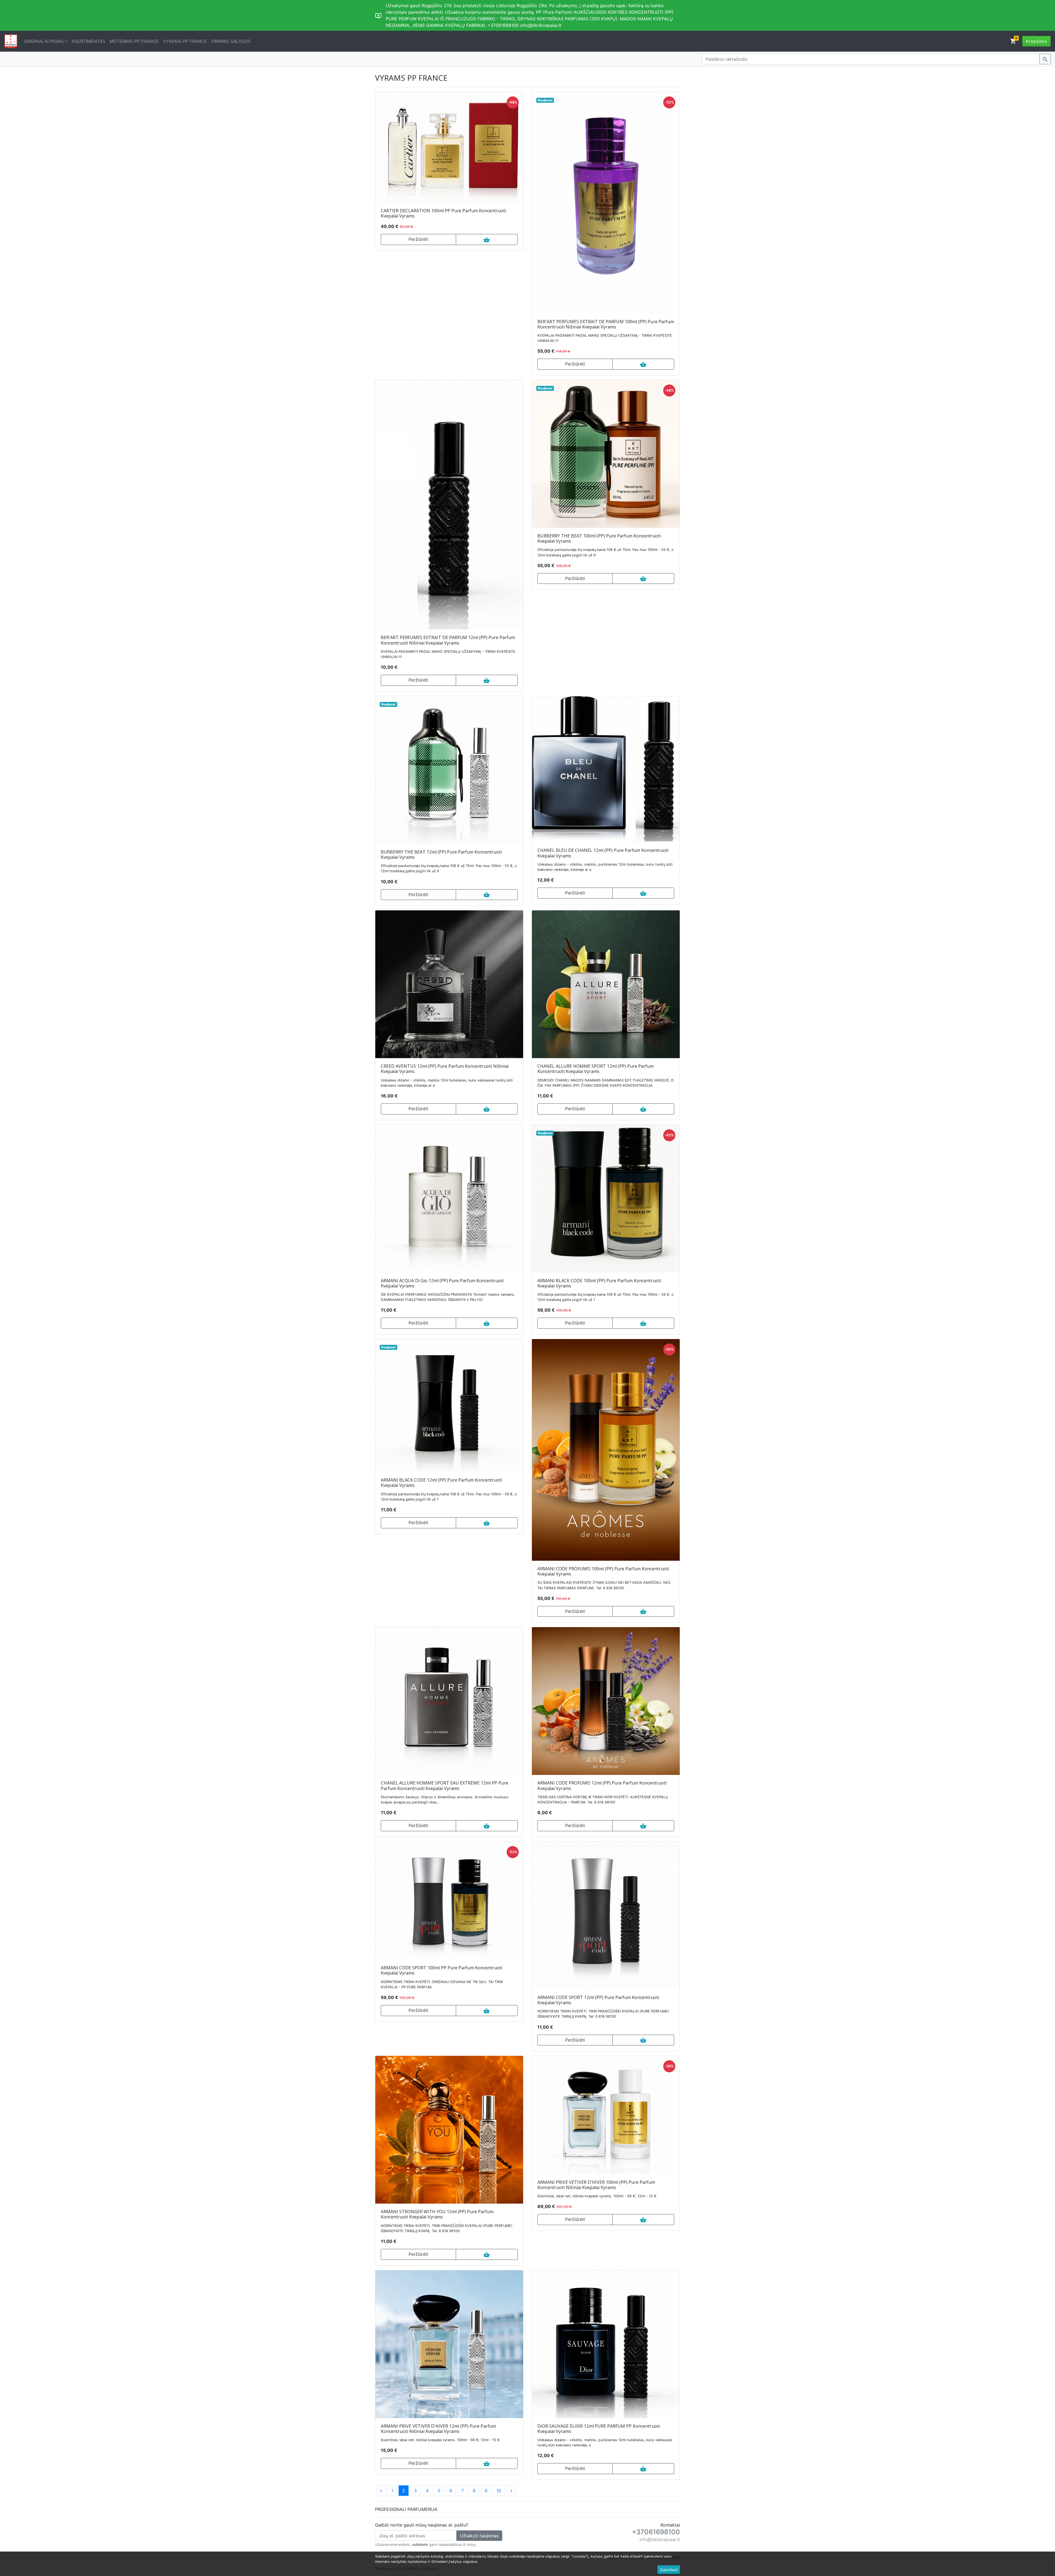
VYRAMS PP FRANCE (185, 41)
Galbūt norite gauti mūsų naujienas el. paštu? (422, 2525)
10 (499, 2491)
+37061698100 (656, 2532)
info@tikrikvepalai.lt (660, 2539)
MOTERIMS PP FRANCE (134, 41)
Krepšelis (1036, 41)
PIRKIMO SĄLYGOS (231, 41)
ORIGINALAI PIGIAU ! (45, 41)
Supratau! (669, 2570)
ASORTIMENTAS (88, 41)
